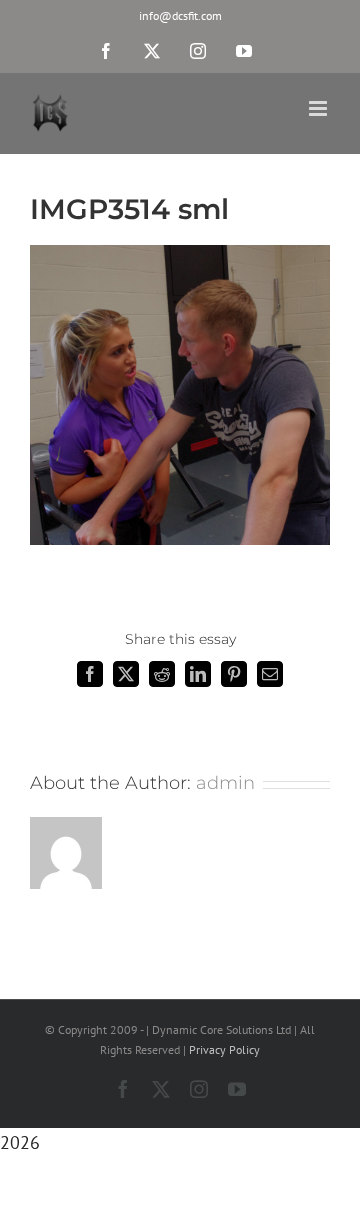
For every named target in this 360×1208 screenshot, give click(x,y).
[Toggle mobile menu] (319, 108)
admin (225, 783)
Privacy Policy (224, 1049)
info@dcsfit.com (180, 15)
